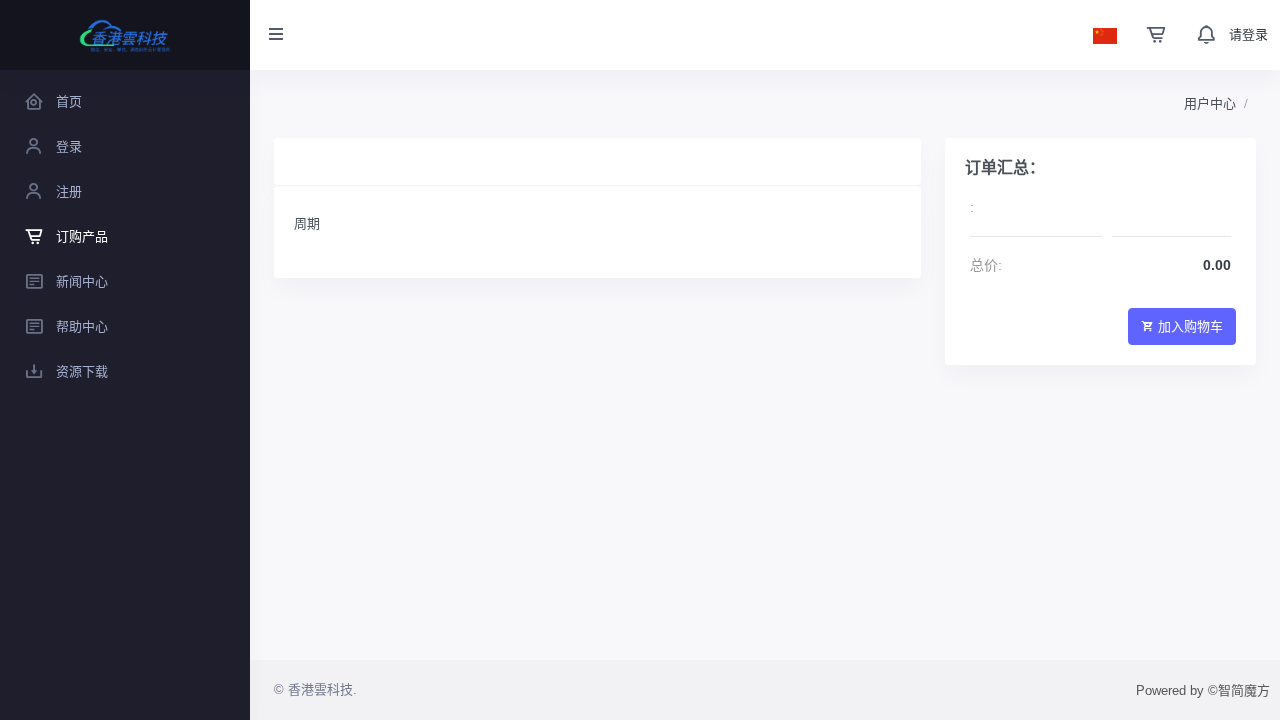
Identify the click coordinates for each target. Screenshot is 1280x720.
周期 (307, 223)
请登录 (1248, 34)
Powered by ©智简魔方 (1203, 690)
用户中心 (1210, 103)
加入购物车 (1190, 326)
